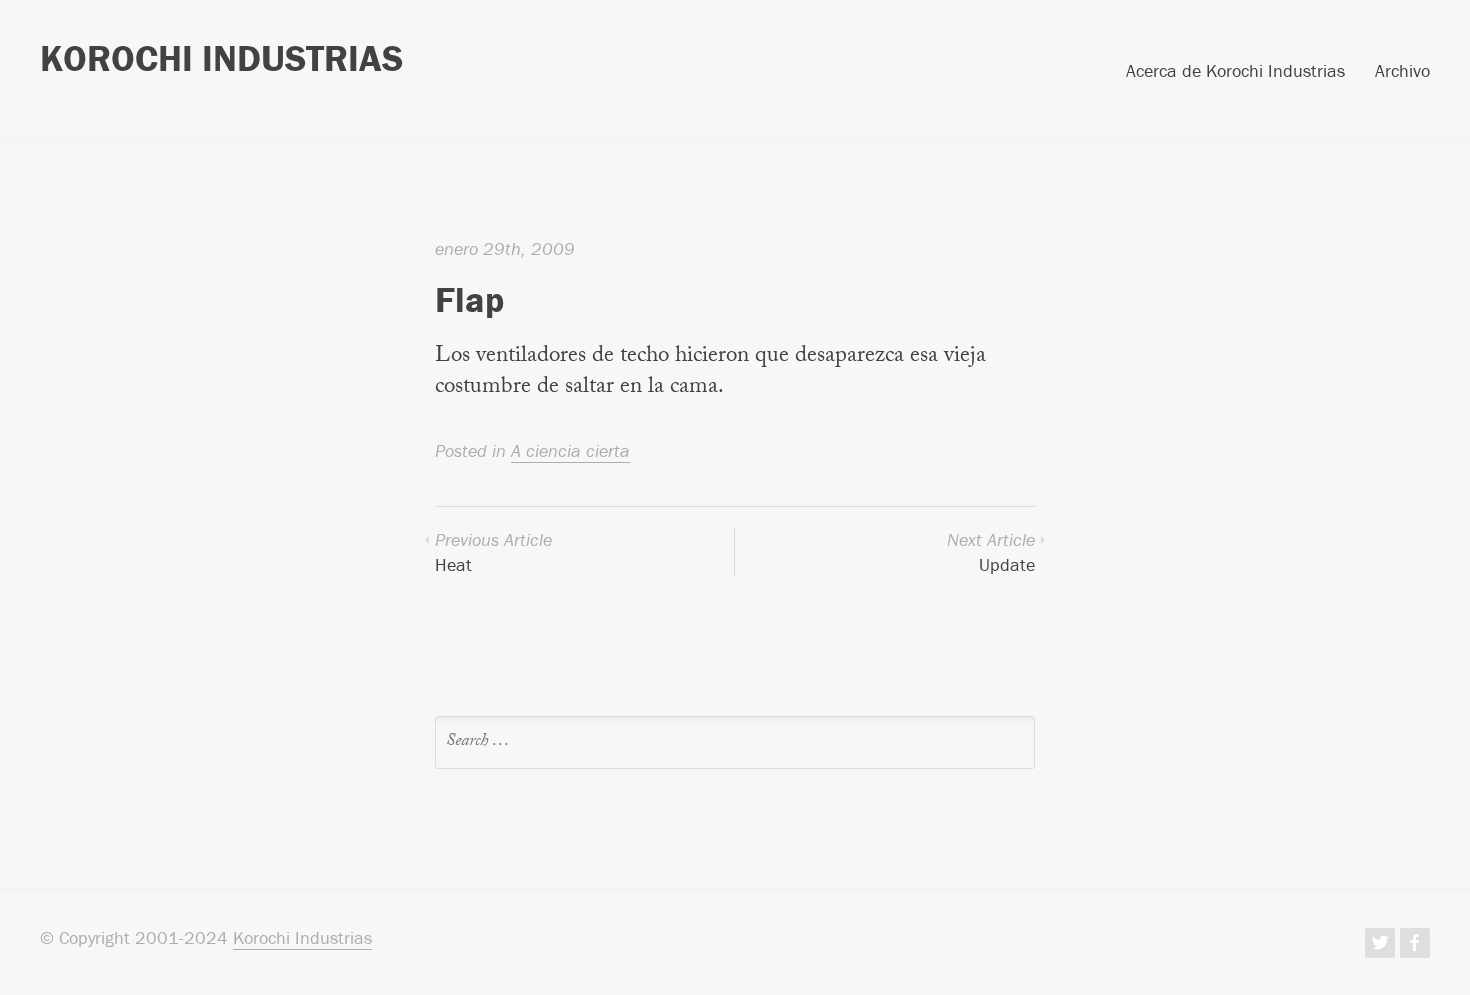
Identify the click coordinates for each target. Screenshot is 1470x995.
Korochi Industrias (221, 58)
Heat (493, 552)
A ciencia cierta (570, 450)
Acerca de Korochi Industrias (1235, 72)
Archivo (1402, 72)
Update (991, 552)
